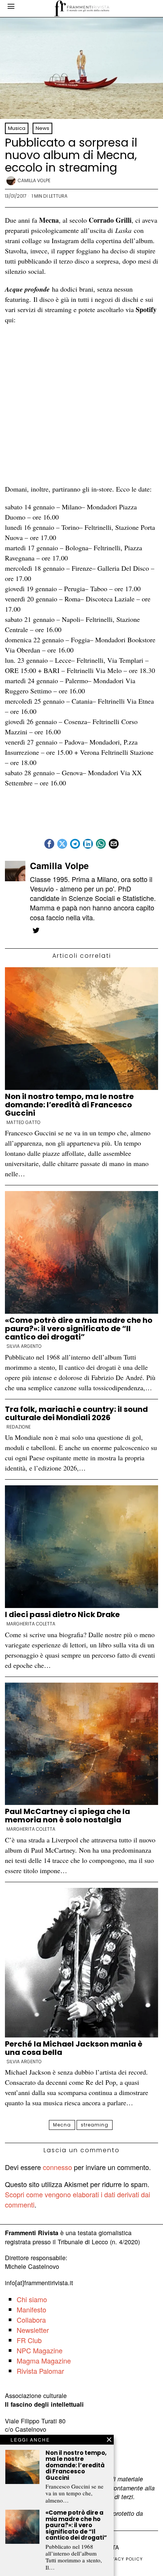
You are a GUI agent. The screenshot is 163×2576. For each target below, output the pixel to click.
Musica (17, 128)
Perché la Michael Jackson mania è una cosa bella (74, 2048)
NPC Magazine (40, 2350)
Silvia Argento (24, 1346)
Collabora (31, 2320)
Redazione (19, 1427)
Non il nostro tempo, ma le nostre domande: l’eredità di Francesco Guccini (69, 1105)
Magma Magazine (44, 2361)
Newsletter (33, 2330)
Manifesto (31, 2309)
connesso (57, 2167)
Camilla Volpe (34, 180)
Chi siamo (32, 2299)
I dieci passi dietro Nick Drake (62, 1614)
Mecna (62, 2125)
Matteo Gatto (24, 1123)
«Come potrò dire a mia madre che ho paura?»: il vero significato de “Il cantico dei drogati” (79, 1329)
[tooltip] (49, 844)
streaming (95, 2125)
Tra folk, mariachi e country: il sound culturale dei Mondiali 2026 (76, 1413)
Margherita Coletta (31, 1624)
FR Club (29, 2340)
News (42, 128)
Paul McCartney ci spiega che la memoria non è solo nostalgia (67, 1816)
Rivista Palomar (40, 2371)
